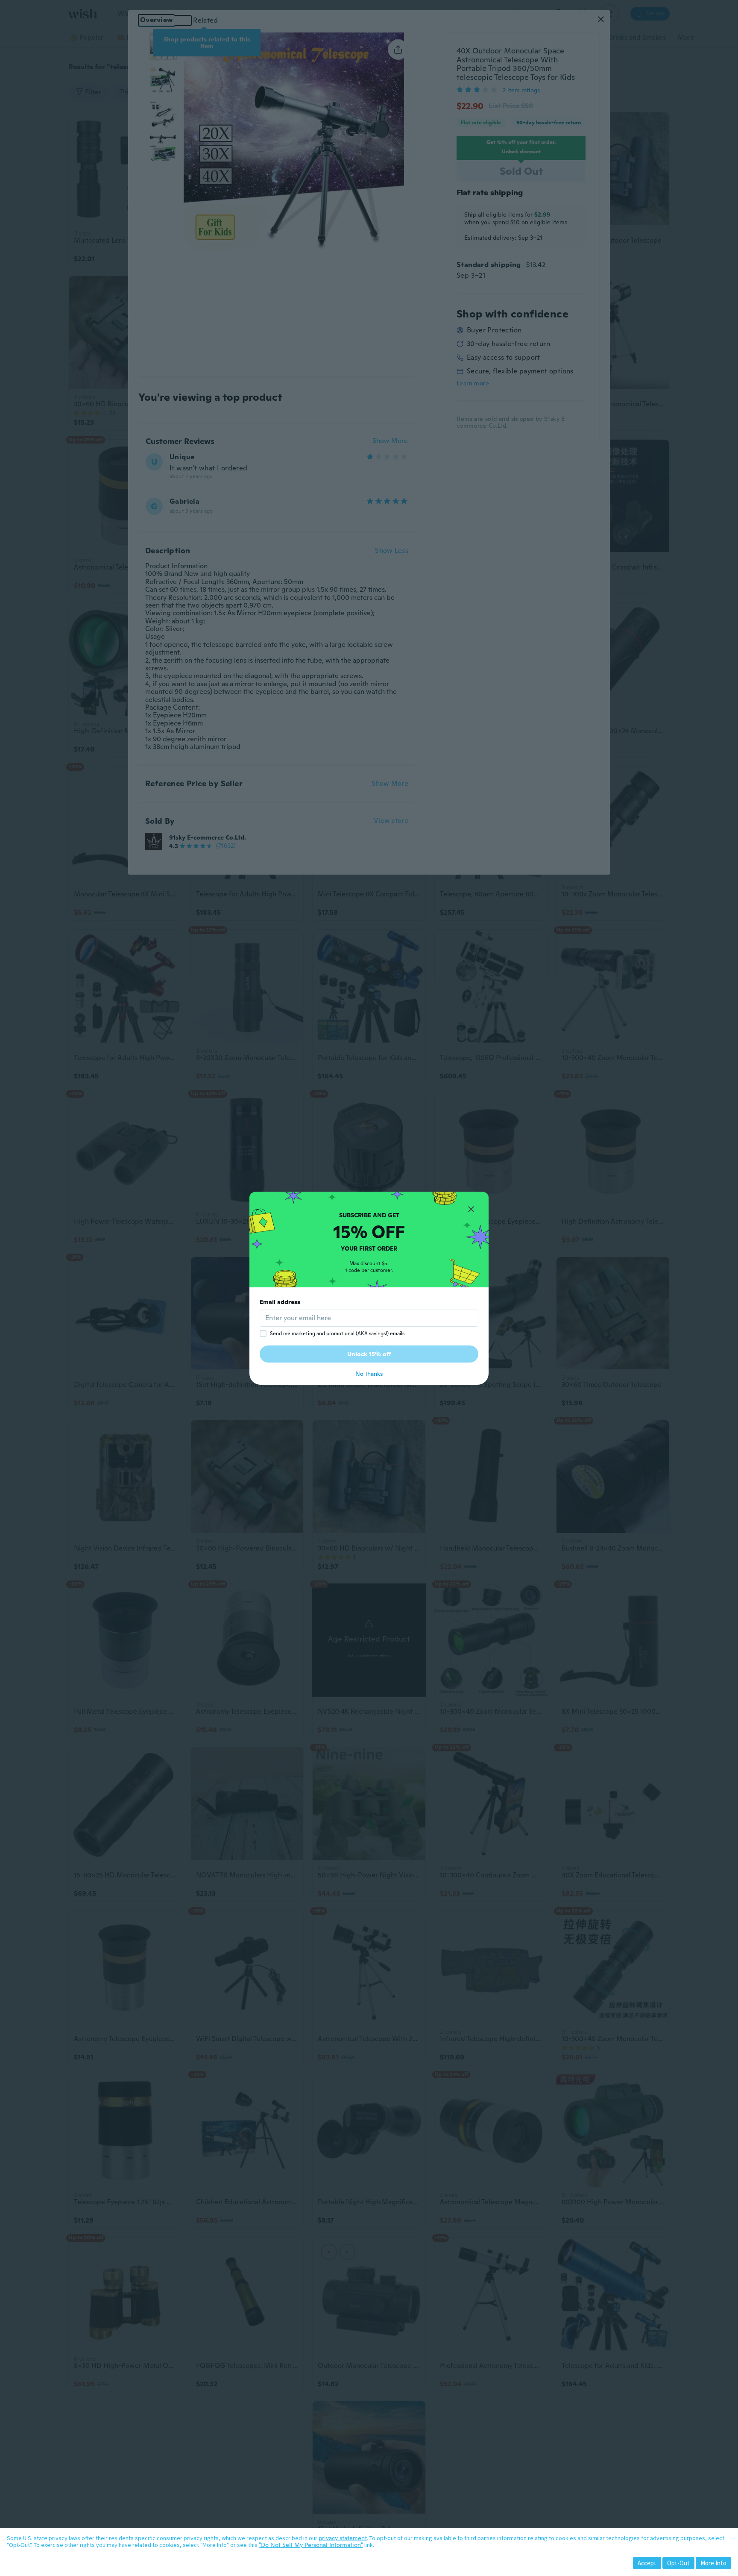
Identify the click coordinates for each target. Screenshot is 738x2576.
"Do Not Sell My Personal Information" (311, 2545)
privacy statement (343, 2538)
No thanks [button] (369, 1374)
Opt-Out (678, 2563)
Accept (647, 2563)
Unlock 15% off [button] (369, 1354)
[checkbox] (263, 1334)
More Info (713, 2563)
